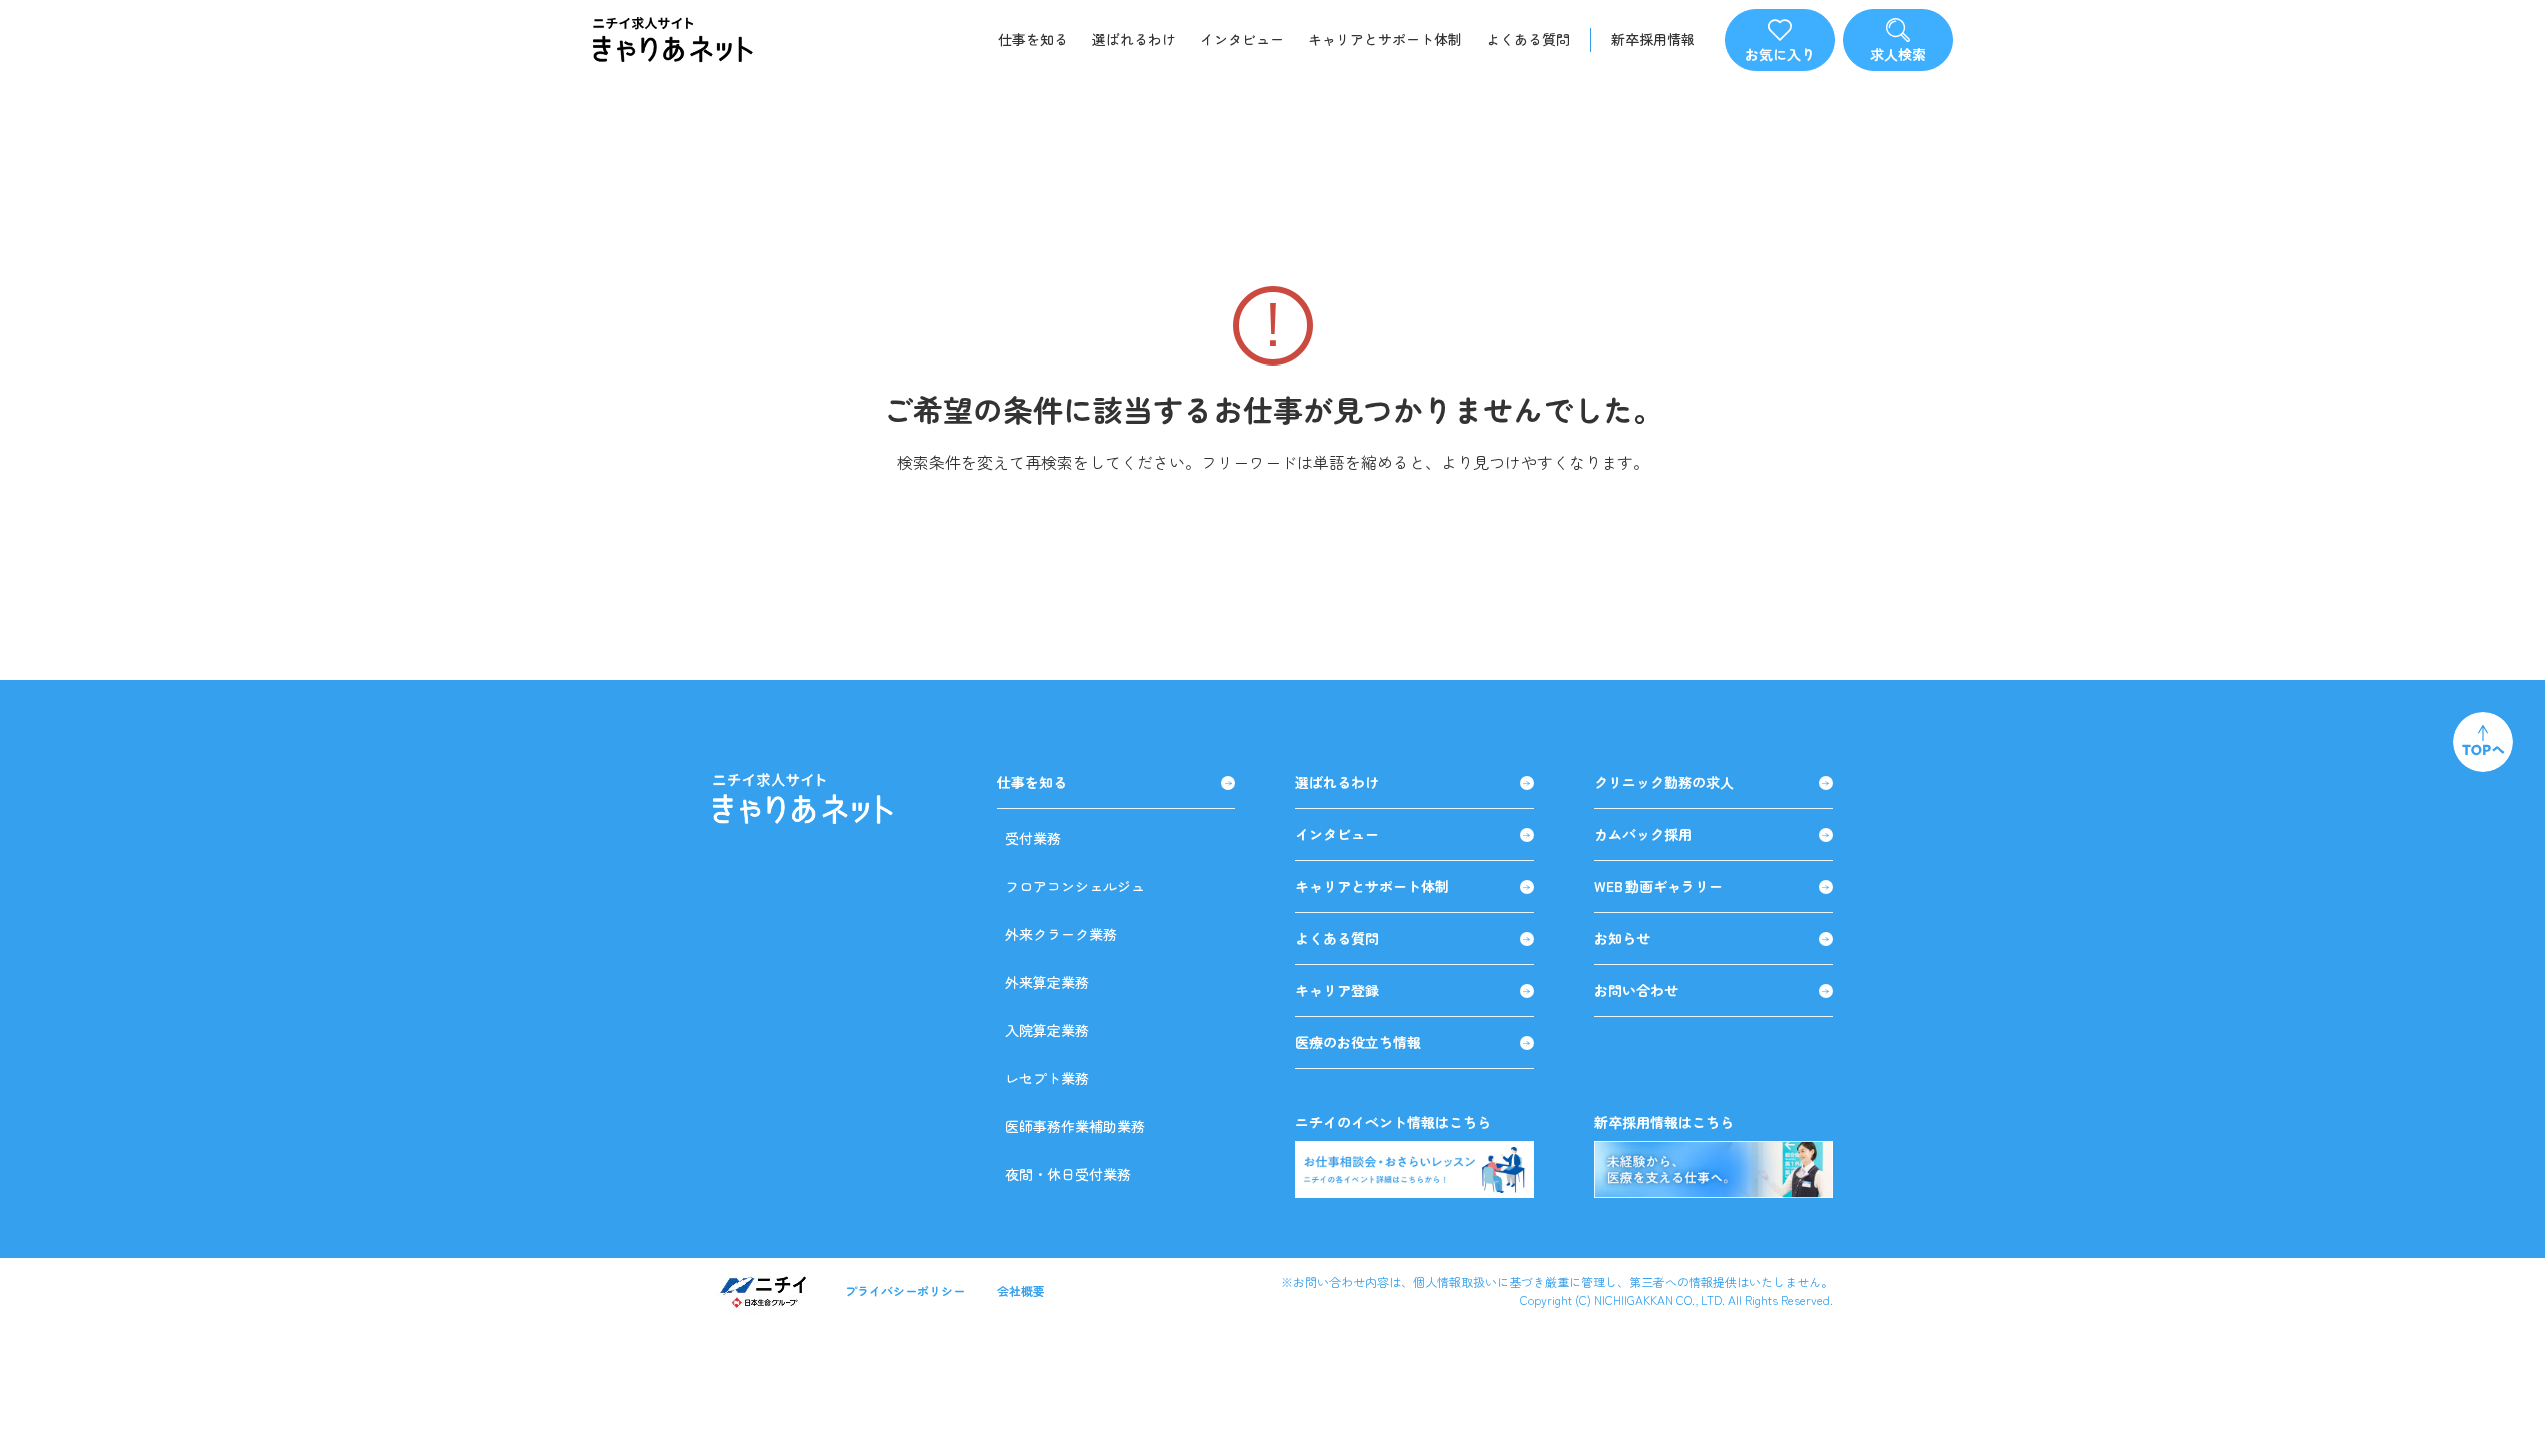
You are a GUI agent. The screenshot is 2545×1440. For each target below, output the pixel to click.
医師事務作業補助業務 (1075, 1126)
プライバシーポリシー (905, 1290)
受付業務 (1033, 838)
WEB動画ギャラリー (1658, 886)
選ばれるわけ (1134, 39)
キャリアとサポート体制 (1385, 39)
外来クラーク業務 (1061, 934)
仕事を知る (1033, 39)
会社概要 (1021, 1290)
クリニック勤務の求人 (1664, 782)
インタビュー (1242, 39)
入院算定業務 (1047, 1030)
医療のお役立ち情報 (1358, 1042)
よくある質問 (1528, 39)
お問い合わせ (1636, 990)
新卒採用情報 (1653, 39)
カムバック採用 (1643, 834)
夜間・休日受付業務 (1068, 1174)
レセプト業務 (1047, 1078)
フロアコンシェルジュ (1075, 886)
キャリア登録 (1337, 990)
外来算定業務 (1047, 982)
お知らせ (1622, 938)
